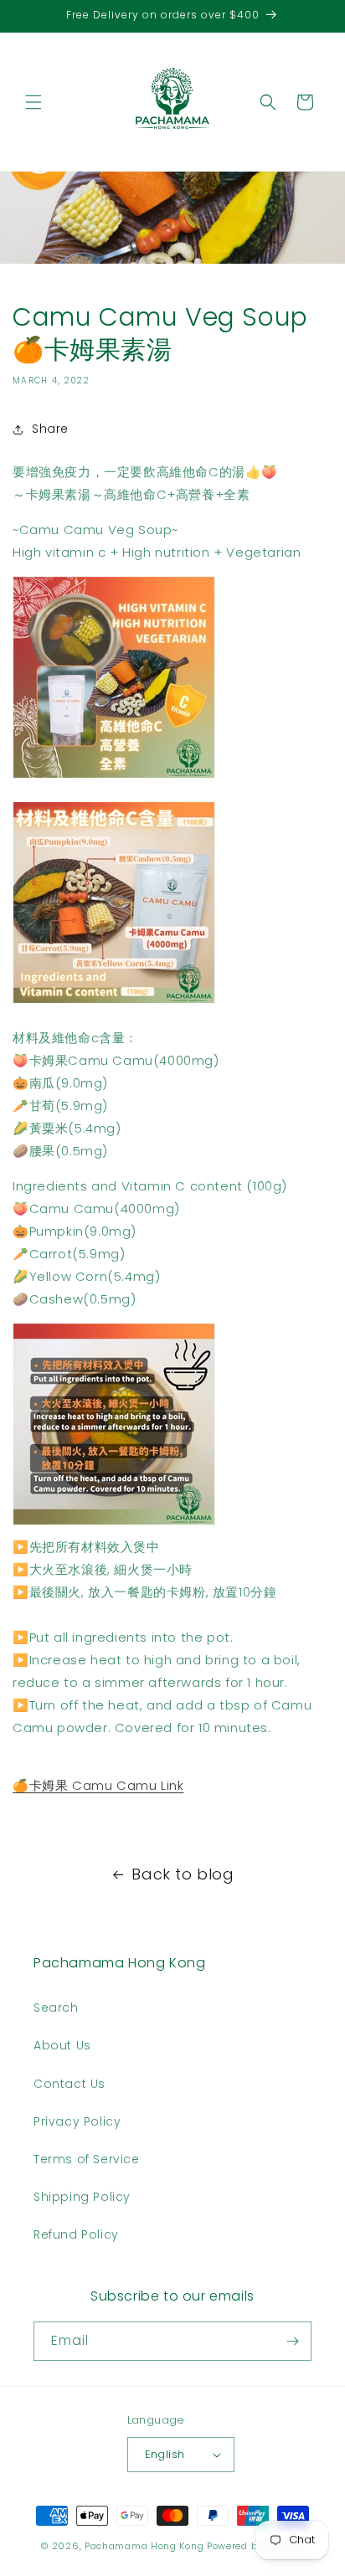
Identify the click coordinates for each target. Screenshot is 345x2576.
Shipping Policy (82, 2197)
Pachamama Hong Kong (144, 2546)
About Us (62, 2045)
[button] (33, 102)
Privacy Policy (77, 2121)
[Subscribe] (292, 2341)
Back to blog (183, 1874)
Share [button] (50, 429)
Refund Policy (76, 2234)
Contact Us (70, 2084)
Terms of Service (87, 2159)
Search (56, 2008)
